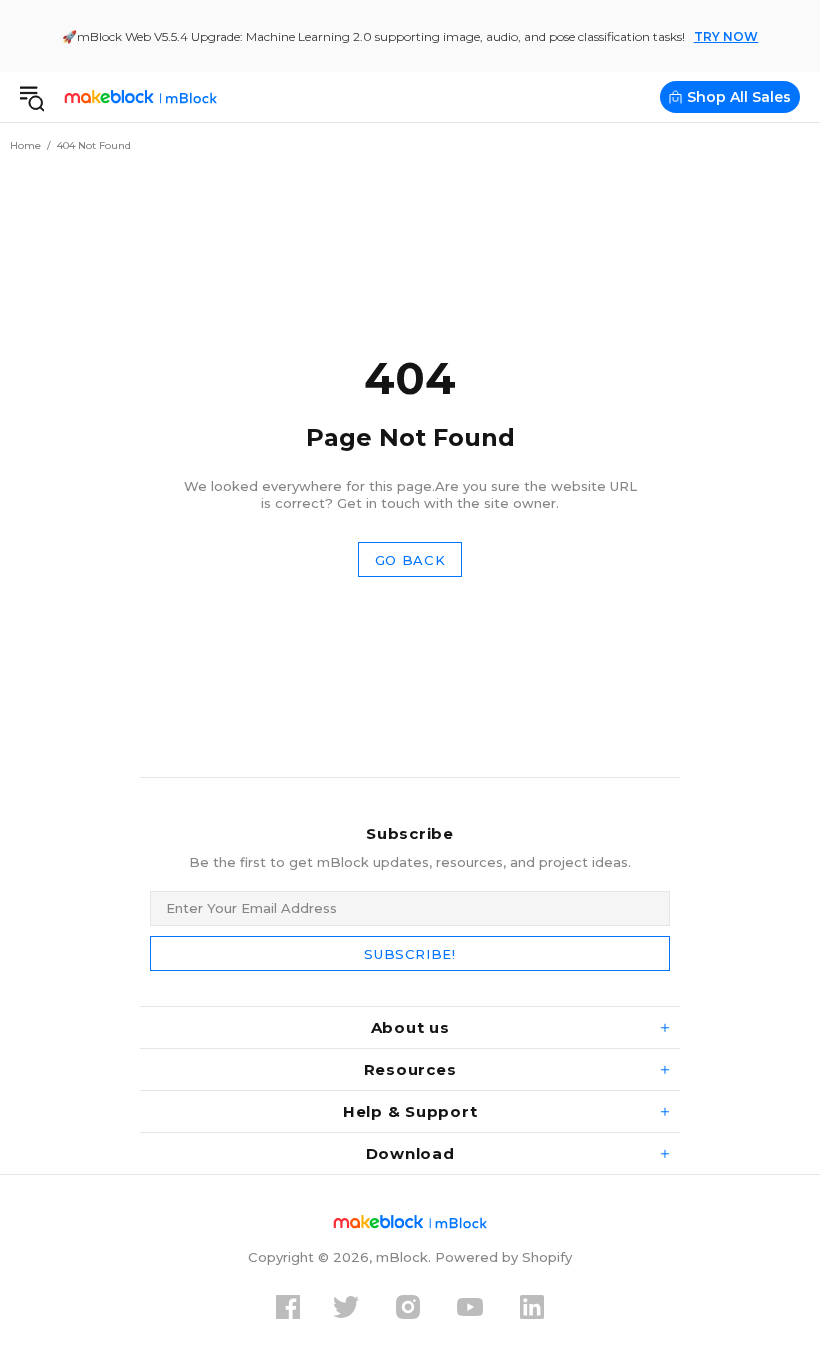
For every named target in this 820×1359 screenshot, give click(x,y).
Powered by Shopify (503, 1257)
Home (25, 145)
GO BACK (410, 560)
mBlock (140, 97)
